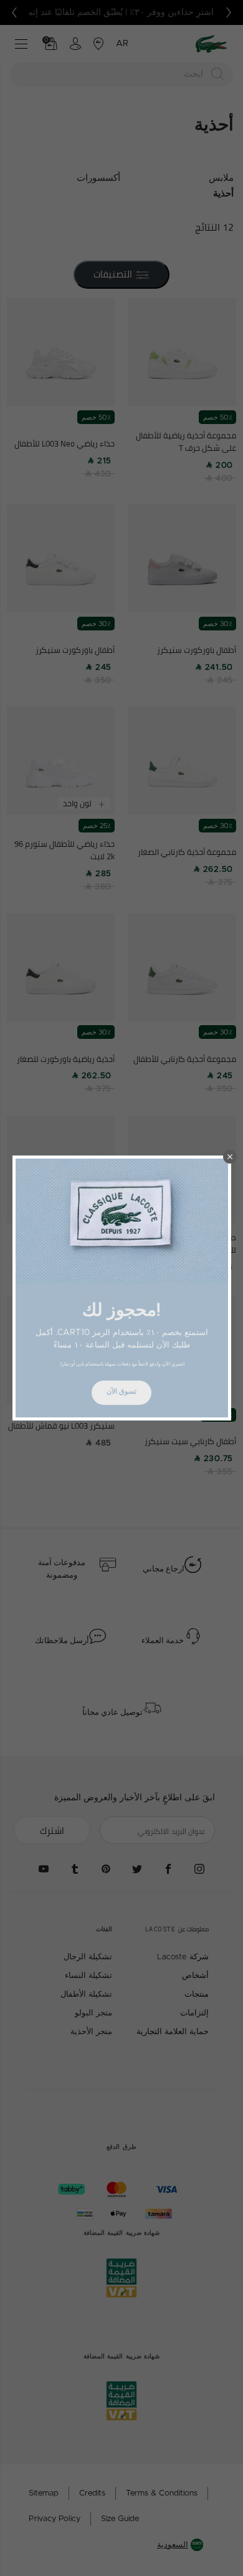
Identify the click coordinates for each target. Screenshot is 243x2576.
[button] (230, 1157)
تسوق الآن (121, 1392)
